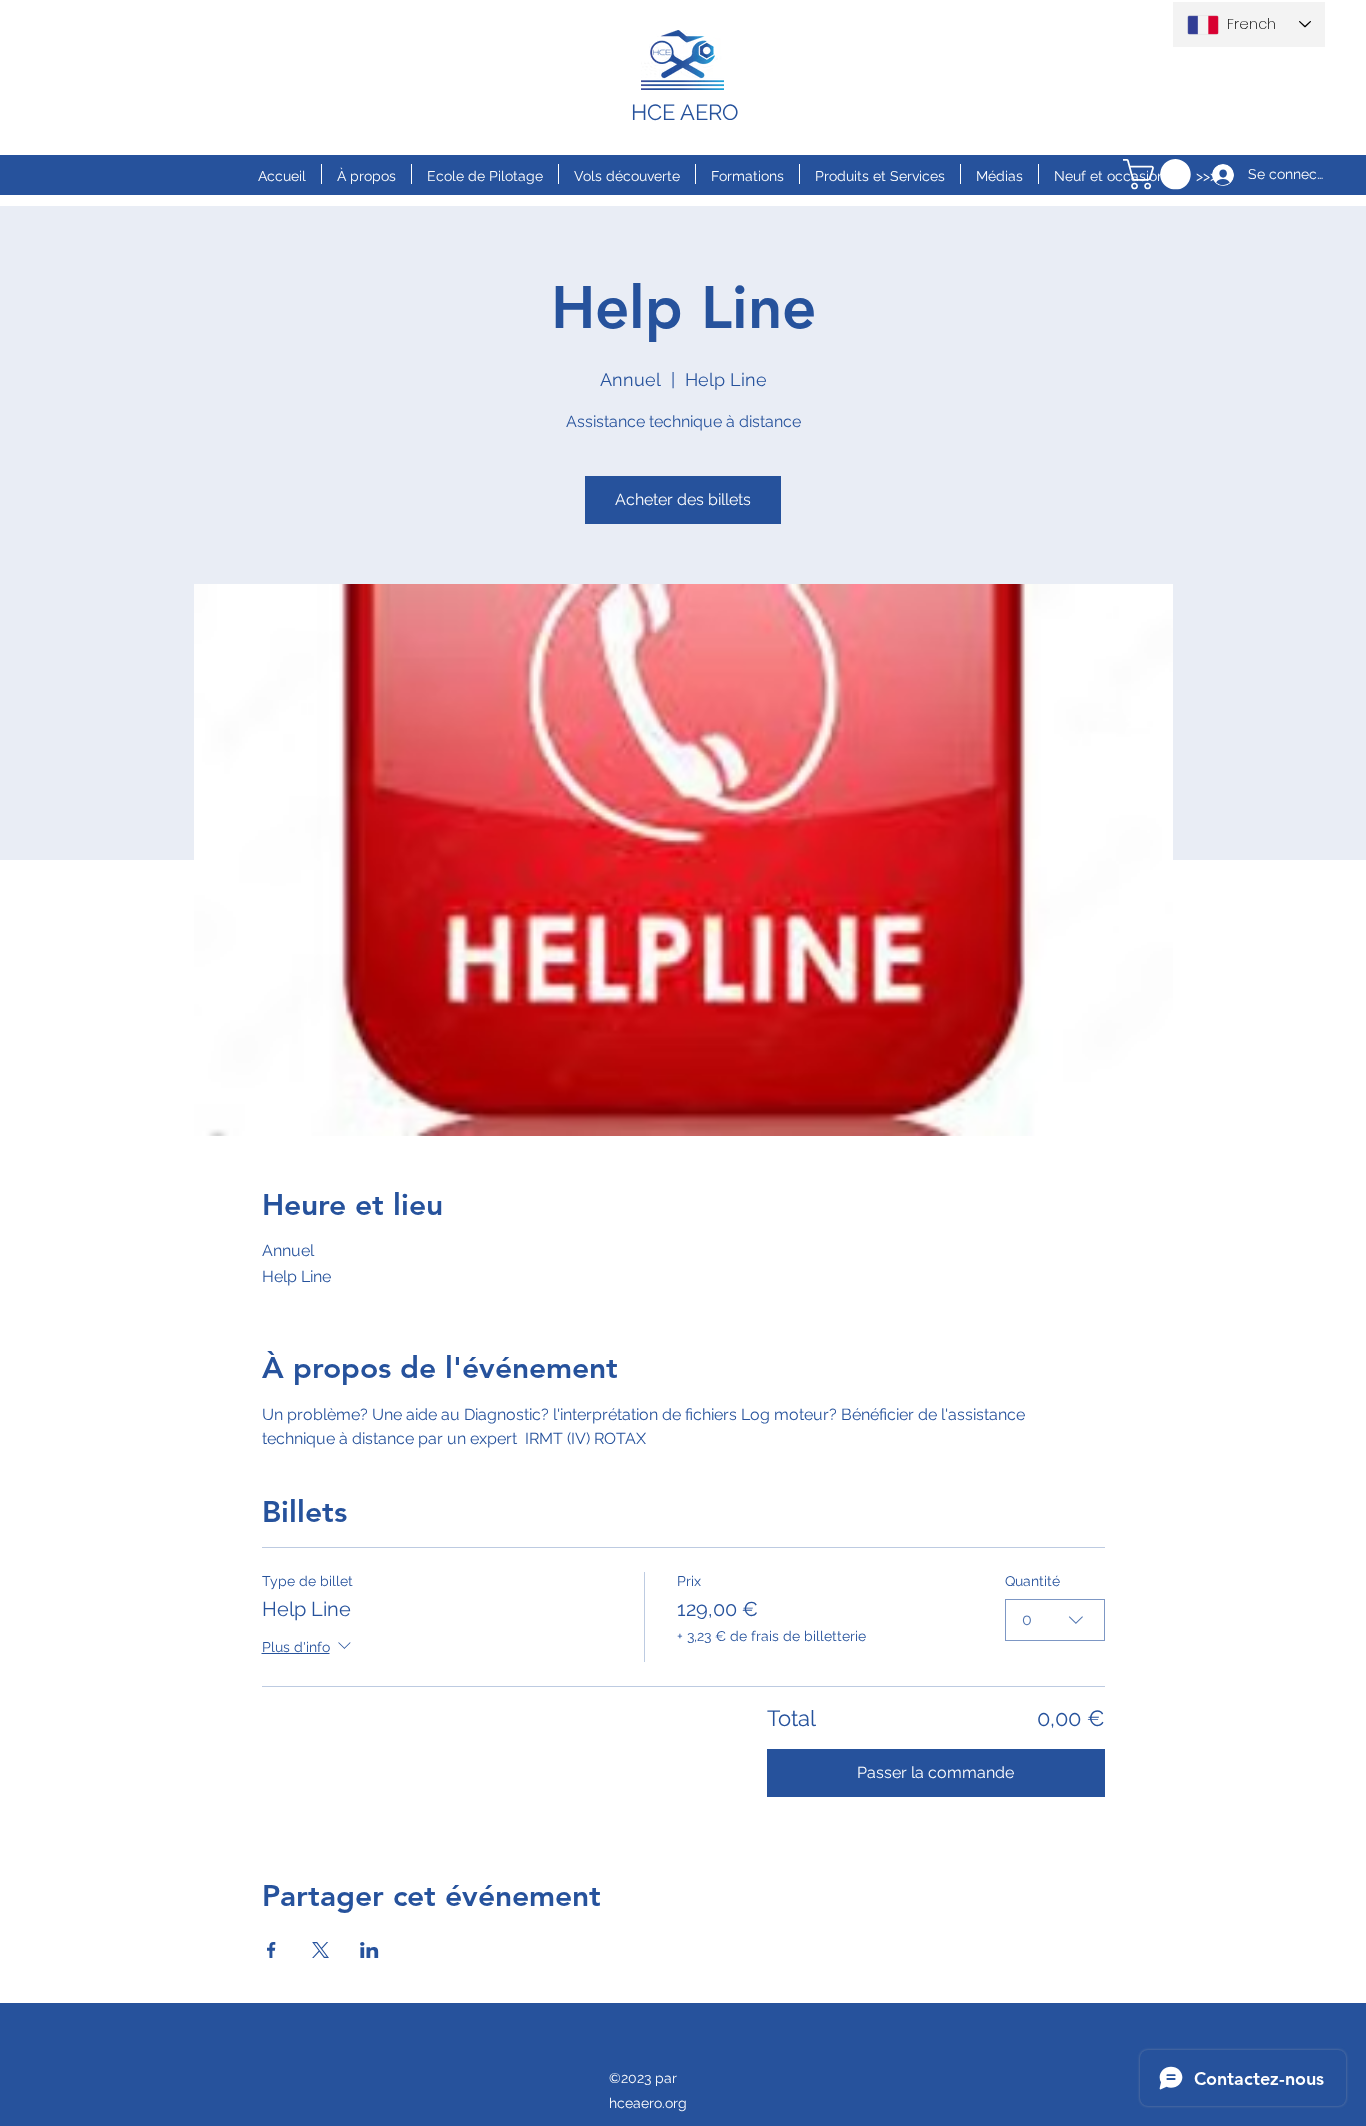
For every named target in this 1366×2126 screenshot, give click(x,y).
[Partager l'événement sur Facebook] (271, 1950)
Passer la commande (935, 1772)
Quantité (1032, 1581)
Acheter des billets (683, 499)
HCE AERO (685, 112)
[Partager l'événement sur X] (320, 1950)
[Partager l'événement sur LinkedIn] (369, 1950)
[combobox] (1055, 1620)
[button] (1160, 174)
